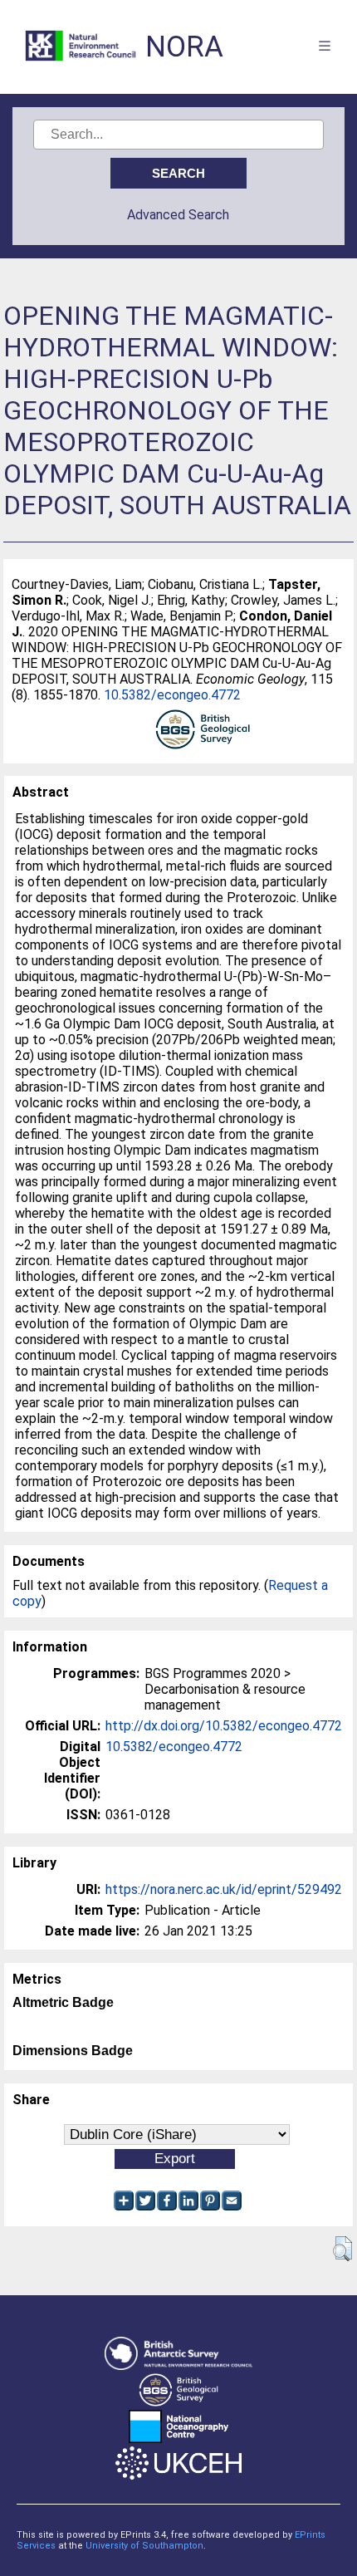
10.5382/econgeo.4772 (172, 695)
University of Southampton (144, 2546)
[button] (342, 2249)
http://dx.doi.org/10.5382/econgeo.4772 (224, 1726)
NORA (184, 47)
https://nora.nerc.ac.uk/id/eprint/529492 (224, 1889)
